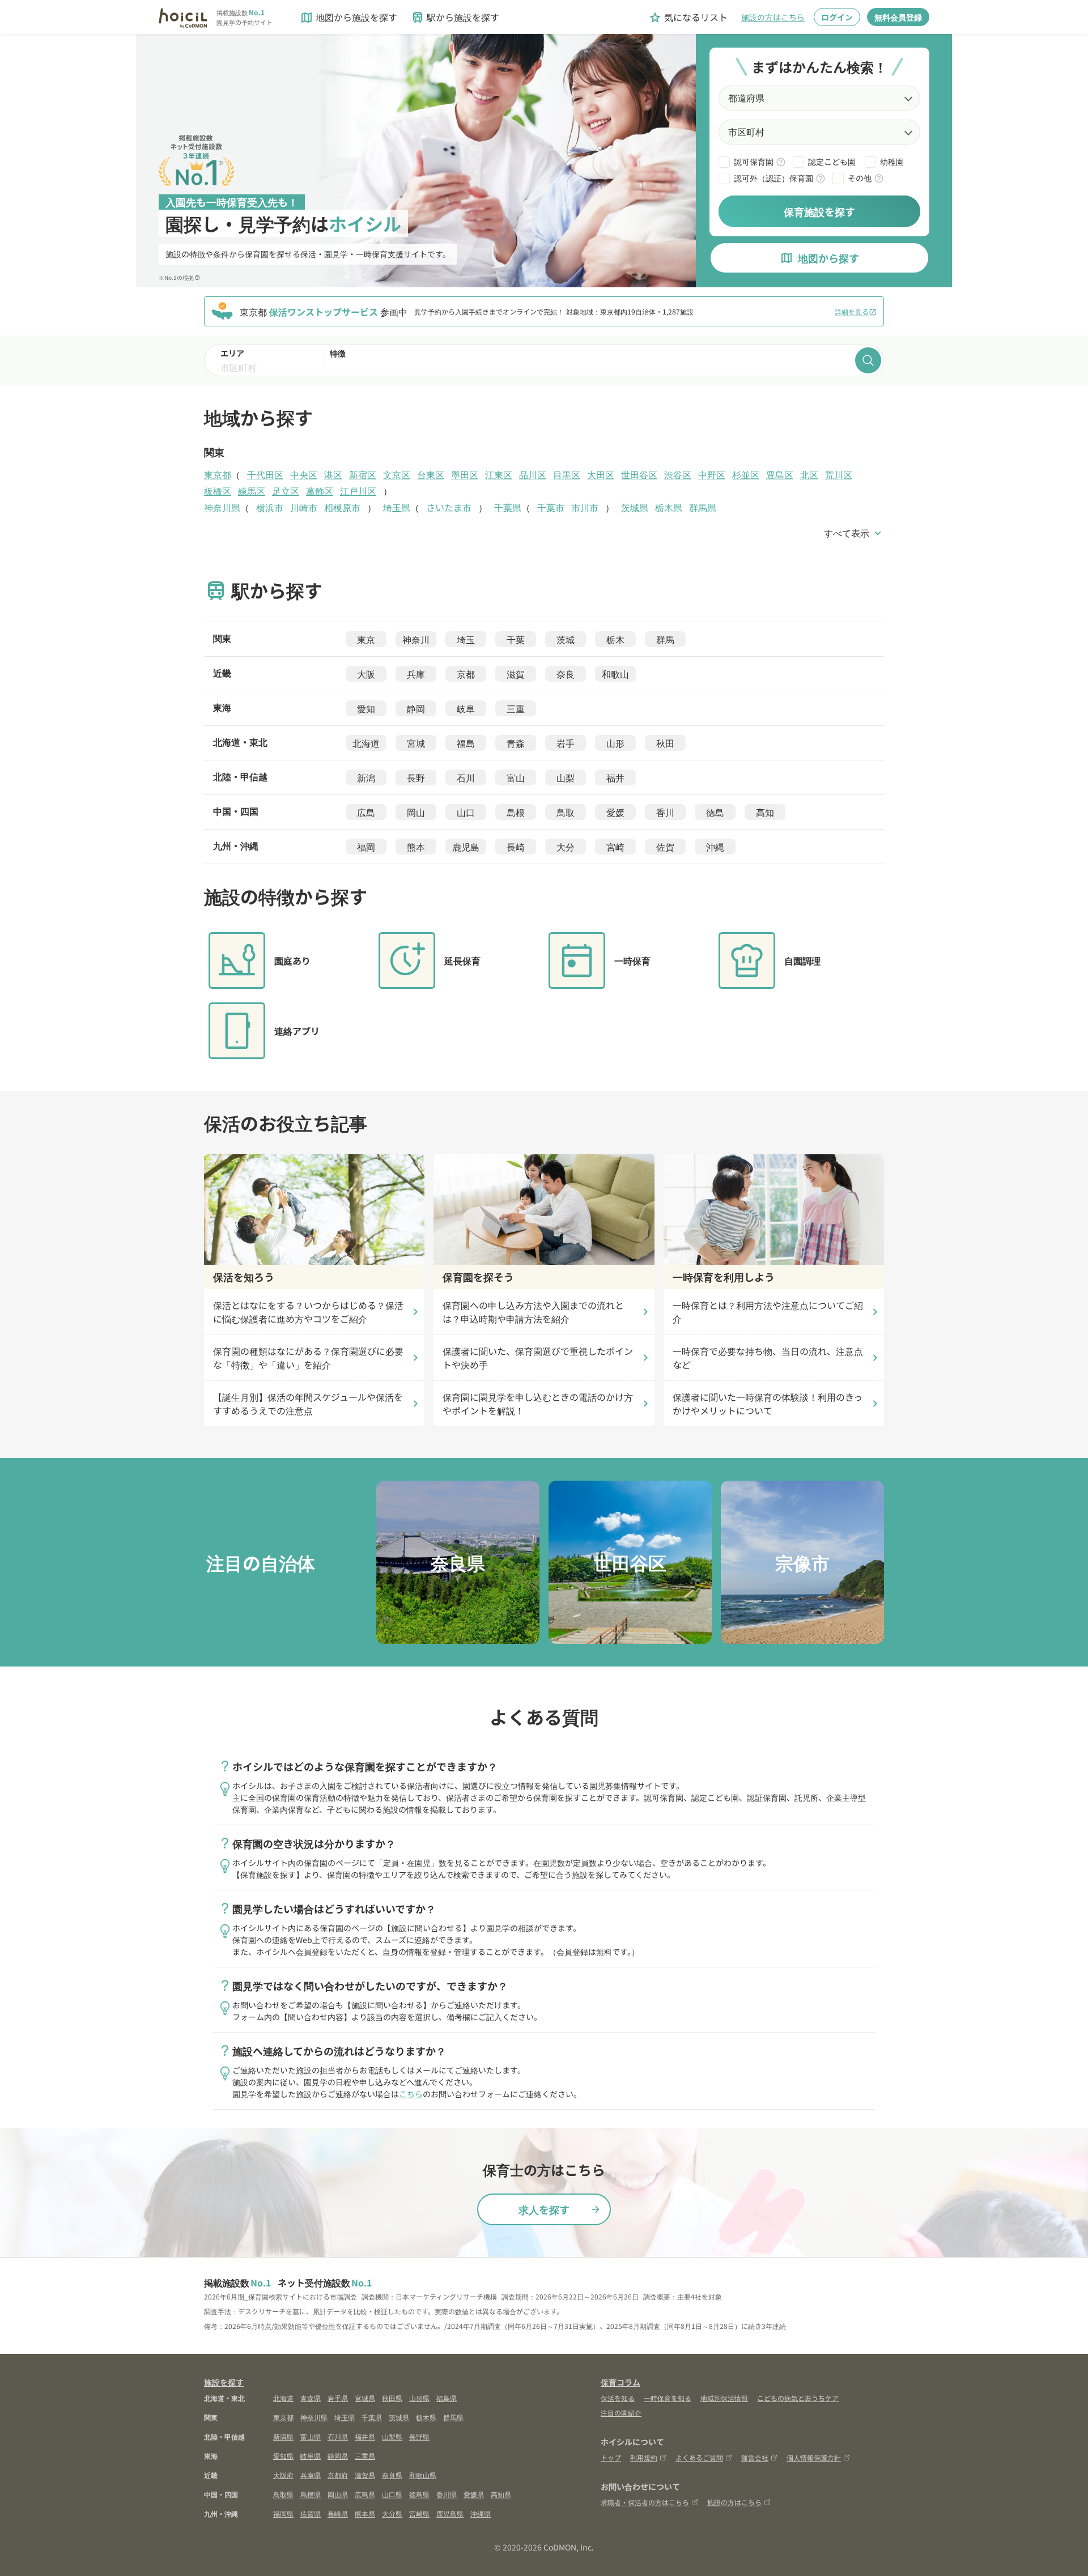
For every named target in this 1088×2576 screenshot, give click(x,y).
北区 (809, 474)
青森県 (311, 2398)
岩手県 (338, 2398)
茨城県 (635, 507)
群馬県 (703, 507)
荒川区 (839, 474)
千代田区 (265, 474)
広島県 (365, 2494)
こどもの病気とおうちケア (798, 2398)
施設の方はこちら (773, 17)
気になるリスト (688, 17)
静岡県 (338, 2456)
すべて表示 (854, 533)
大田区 (601, 474)
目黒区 (567, 474)
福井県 (365, 2436)
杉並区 (746, 474)
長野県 (419, 2436)
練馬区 (252, 491)
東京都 (218, 474)
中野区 (712, 474)
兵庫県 (311, 2475)
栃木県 (669, 507)
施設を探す (224, 2382)
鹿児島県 (450, 2513)
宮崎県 (419, 2513)
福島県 (447, 2398)
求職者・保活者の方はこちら (645, 2502)
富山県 (311, 2436)
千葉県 (508, 507)
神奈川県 (222, 507)
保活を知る (618, 2398)
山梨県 (392, 2436)
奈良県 (458, 1562)
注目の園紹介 (621, 2413)
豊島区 (780, 474)
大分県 (392, 2513)
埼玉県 (397, 507)
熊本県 (365, 2513)
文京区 (397, 474)
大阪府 (283, 2475)
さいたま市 (449, 507)
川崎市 (304, 507)
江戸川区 (358, 491)
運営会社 (755, 2457)
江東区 (499, 474)
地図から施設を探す (348, 17)
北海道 (283, 2398)
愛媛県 (474, 2494)
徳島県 (419, 2494)
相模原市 (342, 507)
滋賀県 (365, 2475)
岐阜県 (311, 2456)
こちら (411, 2094)
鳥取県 (283, 2494)
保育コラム (620, 2382)
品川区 (533, 474)
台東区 (431, 474)
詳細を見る (856, 311)
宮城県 (365, 2398)
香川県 (447, 2494)
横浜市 (270, 507)
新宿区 (363, 474)
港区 (333, 474)
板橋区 (218, 491)
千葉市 (551, 507)
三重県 (365, 2456)
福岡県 (283, 2513)
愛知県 (283, 2456)
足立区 (286, 491)
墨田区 (465, 474)
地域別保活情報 (724, 2398)
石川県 (338, 2436)
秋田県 (392, 2398)
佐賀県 (311, 2513)
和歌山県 (423, 2475)
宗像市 (802, 1562)
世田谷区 (639, 474)
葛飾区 (320, 491)
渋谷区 (678, 474)
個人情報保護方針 (814, 2457)
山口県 (392, 2494)
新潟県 (283, 2436)
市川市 (585, 507)
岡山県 (338, 2494)
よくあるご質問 (699, 2457)
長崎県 (338, 2513)
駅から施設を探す (455, 17)
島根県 (311, 2494)
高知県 (501, 2494)
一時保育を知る (668, 2398)
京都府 (338, 2475)
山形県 (419, 2398)
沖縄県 (481, 2513)
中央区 (304, 474)
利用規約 (644, 2457)
